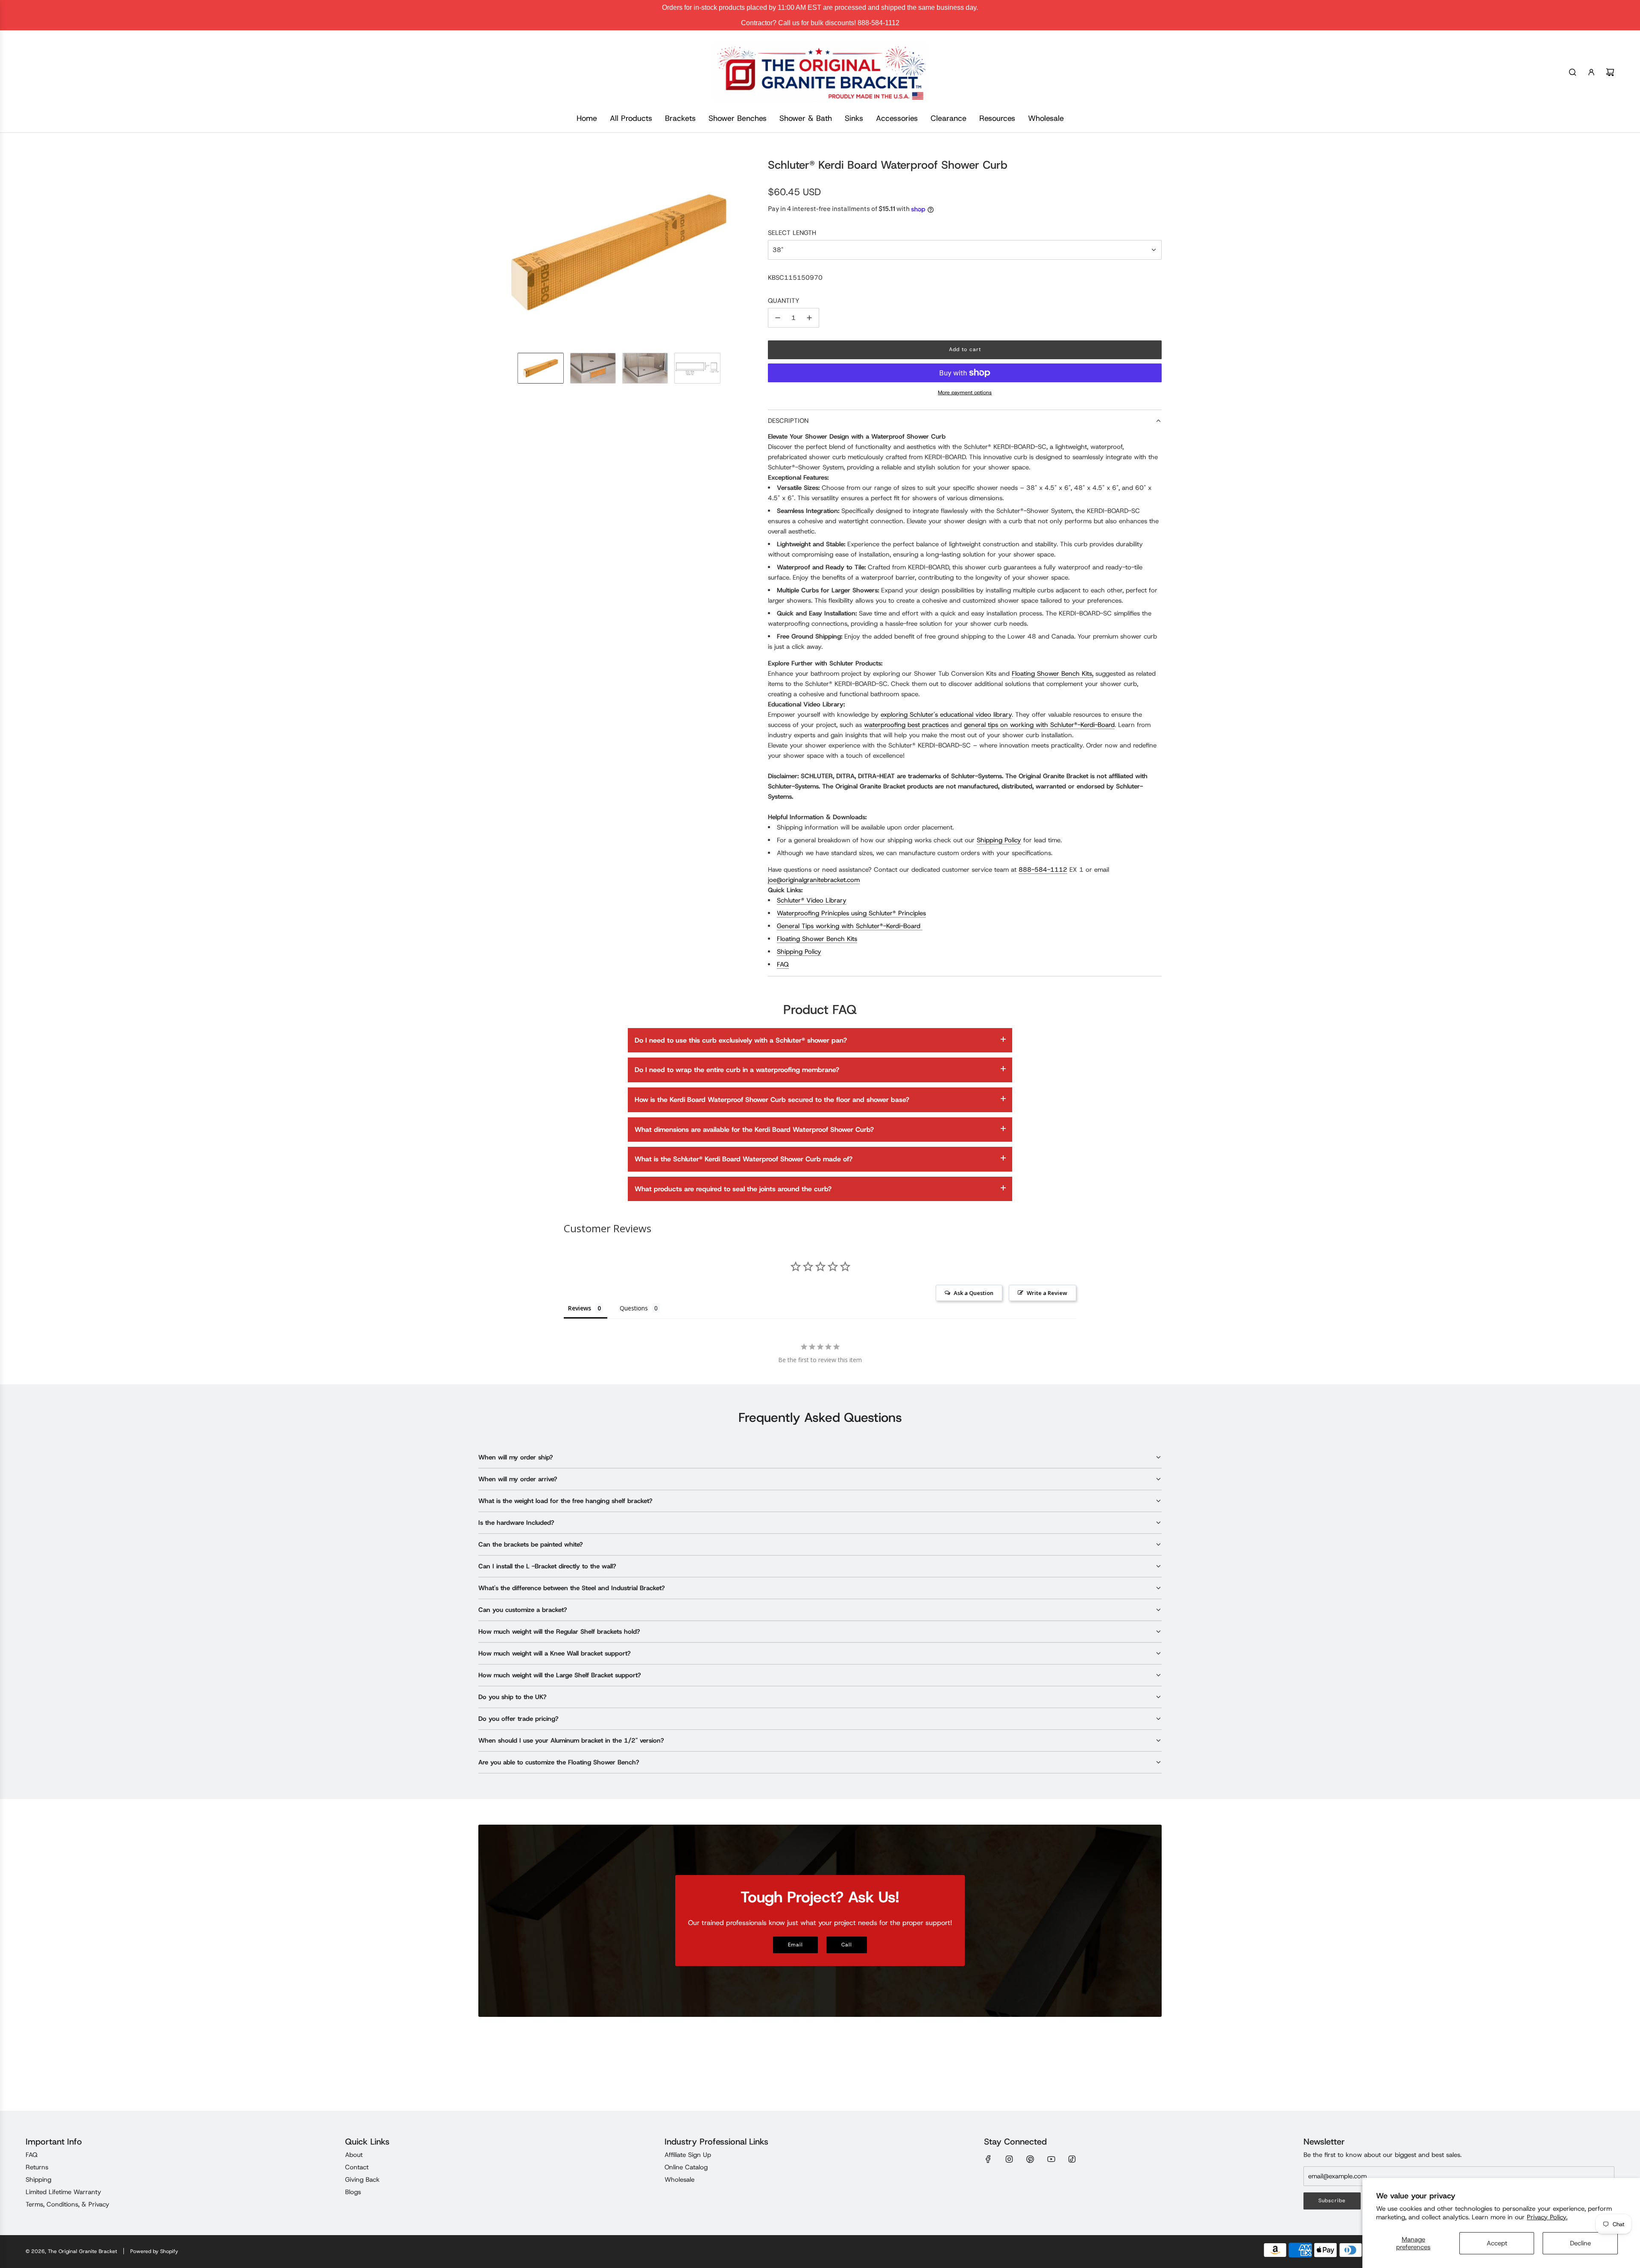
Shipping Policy (999, 840)
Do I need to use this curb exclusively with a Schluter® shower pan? (741, 1040)
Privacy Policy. (1547, 2217)
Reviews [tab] (580, 1308)
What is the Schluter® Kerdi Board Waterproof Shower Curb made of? (744, 1159)
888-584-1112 (1043, 870)
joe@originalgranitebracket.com (814, 880)
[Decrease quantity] (778, 318)
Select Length (792, 233)
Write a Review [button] (1047, 1293)
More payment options (965, 393)
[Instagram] (1009, 2159)
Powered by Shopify (154, 2251)
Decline (1580, 2243)
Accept (1497, 2243)
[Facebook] (988, 2159)
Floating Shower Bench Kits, (1053, 674)
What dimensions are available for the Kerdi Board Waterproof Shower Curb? (754, 1130)
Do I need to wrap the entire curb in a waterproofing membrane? (737, 1070)
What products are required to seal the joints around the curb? (733, 1189)
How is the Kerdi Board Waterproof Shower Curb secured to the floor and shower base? (772, 1100)
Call (847, 1945)
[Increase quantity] (809, 318)
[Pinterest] (1030, 2159)
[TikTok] (1072, 2159)
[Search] (1573, 72)
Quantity (784, 301)
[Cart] (1610, 72)
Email (795, 1945)
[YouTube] (1051, 2159)
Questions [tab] (634, 1308)
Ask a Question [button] (974, 1293)
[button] (485, 252)
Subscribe (1332, 2201)
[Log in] (1591, 72)
